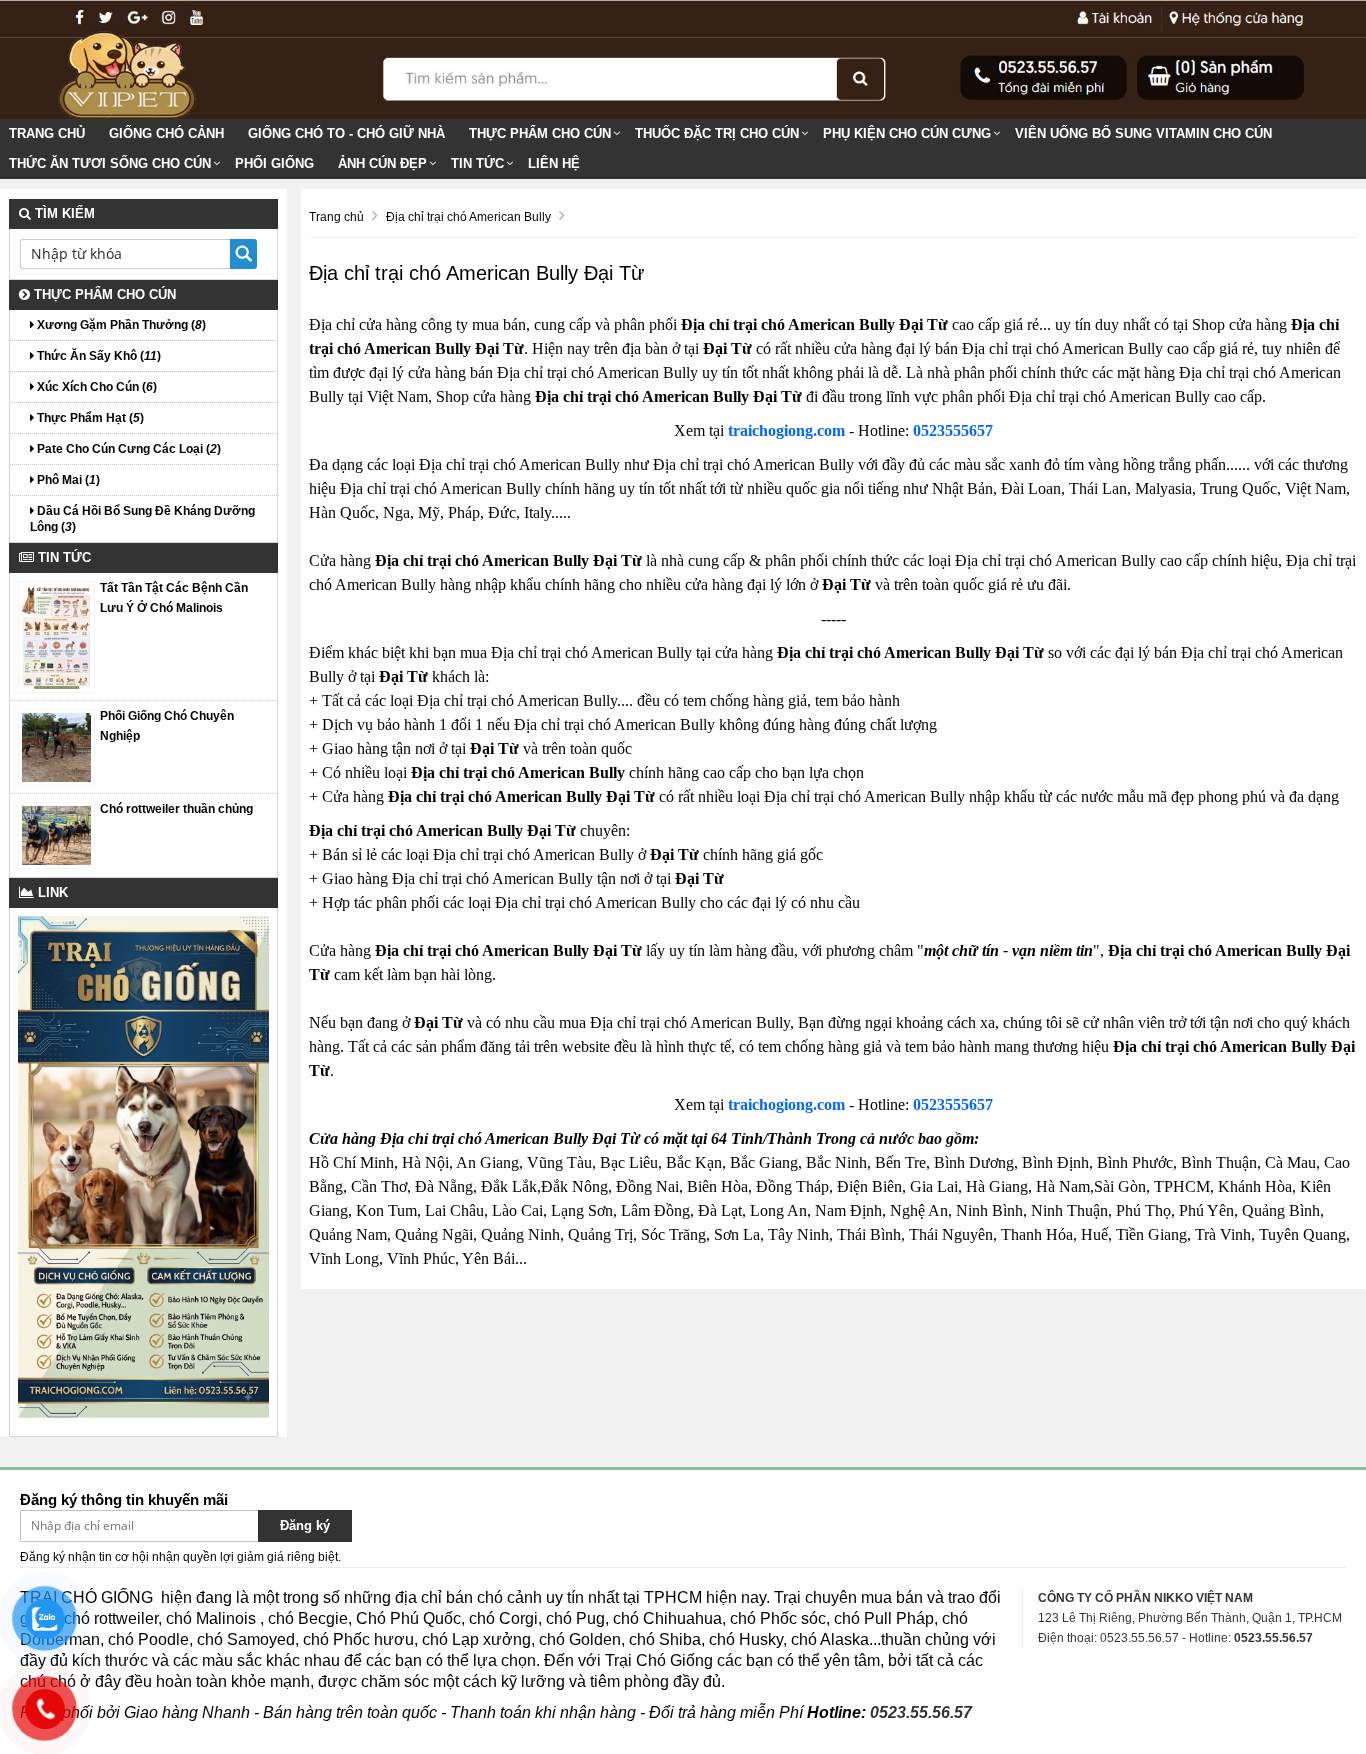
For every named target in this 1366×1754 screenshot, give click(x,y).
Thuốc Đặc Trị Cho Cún (717, 133)
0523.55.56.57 (921, 1712)
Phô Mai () (67, 480)
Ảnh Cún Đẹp (382, 163)
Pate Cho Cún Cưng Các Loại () (127, 449)
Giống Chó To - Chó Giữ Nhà (346, 133)
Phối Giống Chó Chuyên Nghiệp (167, 726)
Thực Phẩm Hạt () (89, 418)
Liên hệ (554, 163)
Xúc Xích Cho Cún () (95, 387)
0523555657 (953, 430)
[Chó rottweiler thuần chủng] (56, 835)
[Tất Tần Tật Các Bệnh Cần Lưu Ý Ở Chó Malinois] (56, 636)
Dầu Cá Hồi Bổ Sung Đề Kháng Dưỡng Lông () (142, 519)
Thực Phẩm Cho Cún (540, 133)
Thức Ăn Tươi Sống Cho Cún (110, 163)
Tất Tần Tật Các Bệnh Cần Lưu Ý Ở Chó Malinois (174, 598)
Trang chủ (47, 133)
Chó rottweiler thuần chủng (176, 809)
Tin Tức (477, 163)
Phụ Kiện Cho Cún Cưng (907, 133)
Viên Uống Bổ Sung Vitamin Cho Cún (1143, 133)
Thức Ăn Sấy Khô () (97, 356)
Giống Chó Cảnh (166, 133)
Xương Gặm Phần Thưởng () (120, 325)
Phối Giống (274, 163)
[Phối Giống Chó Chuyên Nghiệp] (56, 746)
